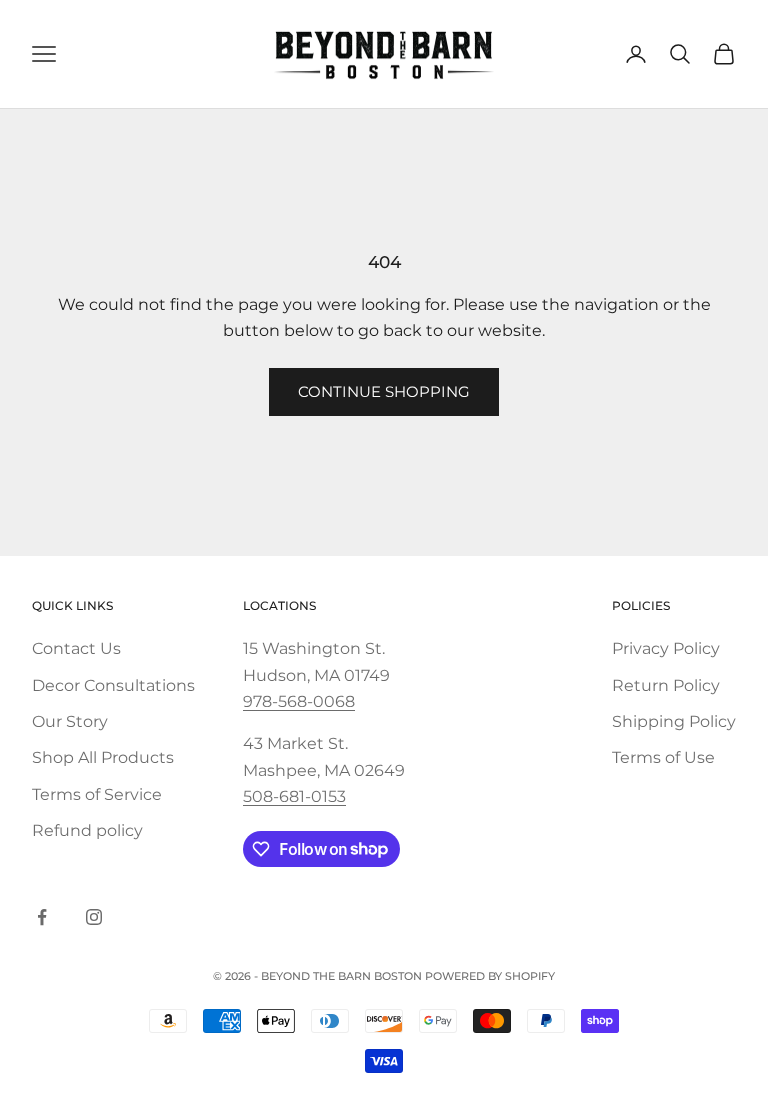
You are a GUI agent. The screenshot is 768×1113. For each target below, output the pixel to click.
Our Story (70, 721)
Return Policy (666, 685)
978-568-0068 (299, 701)
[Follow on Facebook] (42, 917)
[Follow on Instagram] (94, 917)
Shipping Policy (674, 721)
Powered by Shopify (490, 976)
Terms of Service (97, 794)
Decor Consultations (113, 685)
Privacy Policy (666, 648)
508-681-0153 (294, 796)
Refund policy (87, 830)
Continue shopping (384, 391)
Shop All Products (103, 757)
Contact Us (76, 648)
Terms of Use (663, 757)
